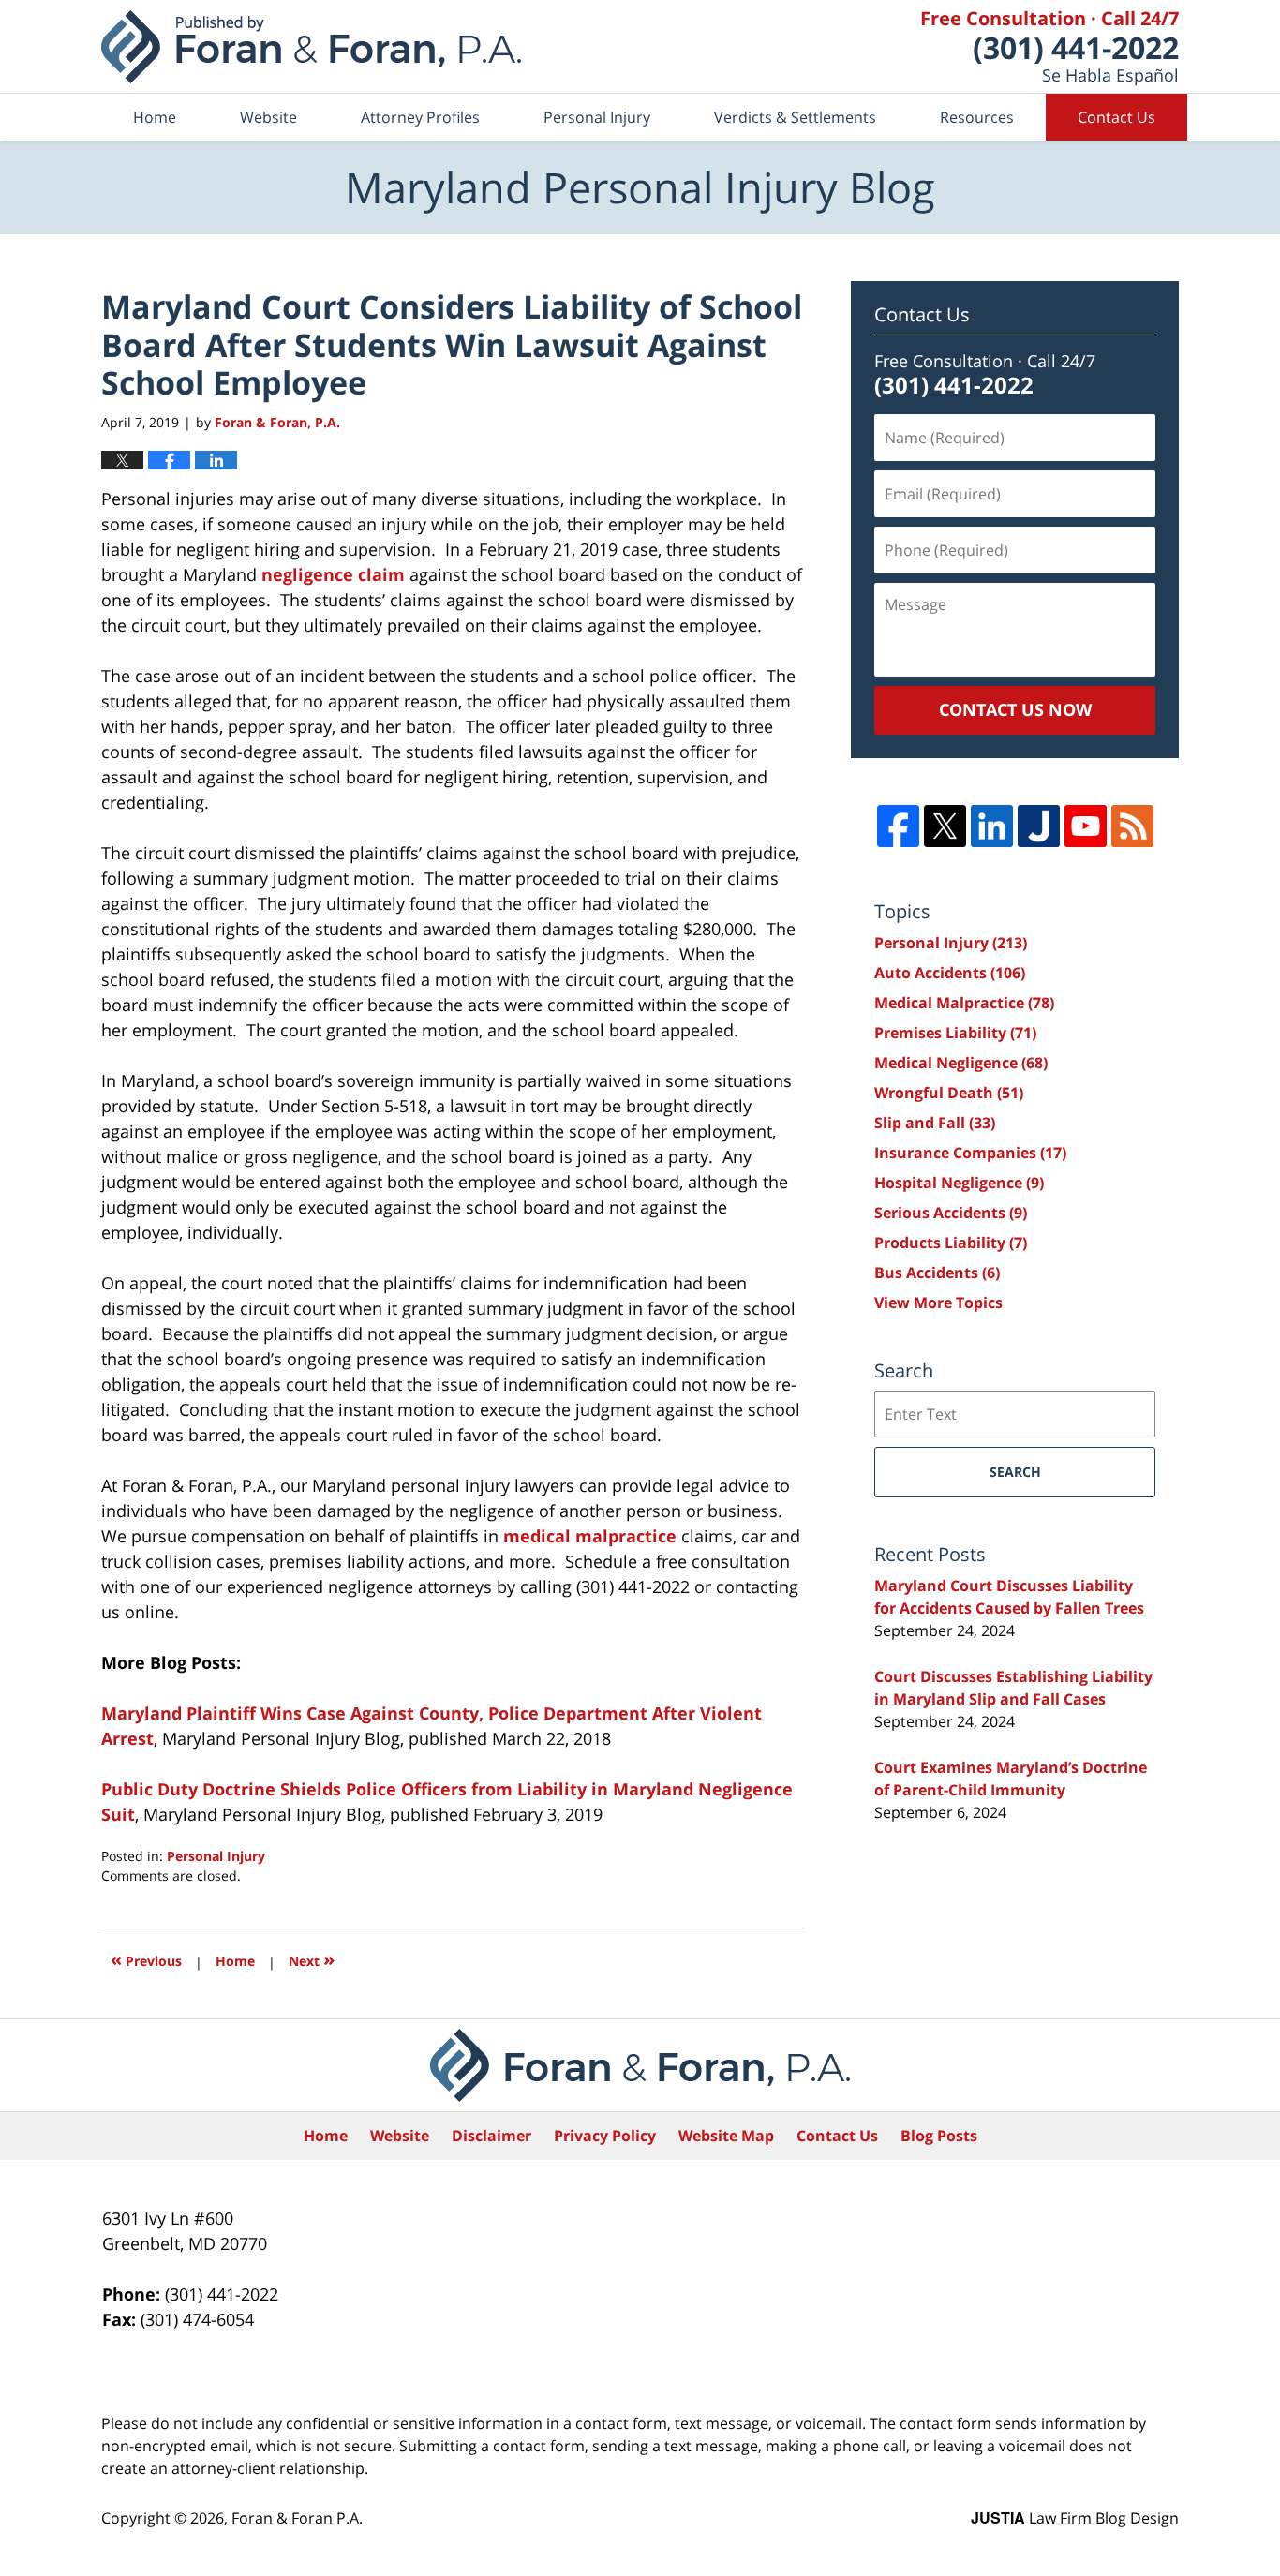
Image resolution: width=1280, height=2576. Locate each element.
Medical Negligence (961, 1063)
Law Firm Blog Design (1075, 2518)
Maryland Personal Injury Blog (311, 47)
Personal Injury (597, 117)
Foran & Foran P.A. (297, 2518)
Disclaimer (491, 2136)
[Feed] (1132, 826)
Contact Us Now (1015, 709)
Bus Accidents (937, 1273)
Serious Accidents (951, 1213)
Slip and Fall (935, 1123)
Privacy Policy (605, 2136)
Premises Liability (955, 1033)
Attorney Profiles (420, 117)
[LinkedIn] (992, 826)
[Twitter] (945, 826)
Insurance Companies (970, 1153)
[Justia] (1039, 826)
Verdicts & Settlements (795, 117)
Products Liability (951, 1243)
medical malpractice (590, 1536)
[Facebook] (898, 826)
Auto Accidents (950, 973)
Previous (146, 1959)
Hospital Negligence (959, 1183)
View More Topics (938, 1303)
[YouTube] (1086, 826)
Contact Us (1116, 117)
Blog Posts (939, 2136)
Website (268, 117)
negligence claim (333, 574)
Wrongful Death (949, 1093)
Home (155, 117)
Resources (977, 117)
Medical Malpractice (964, 1003)
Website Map (726, 2136)
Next (312, 1959)
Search (1015, 1472)
